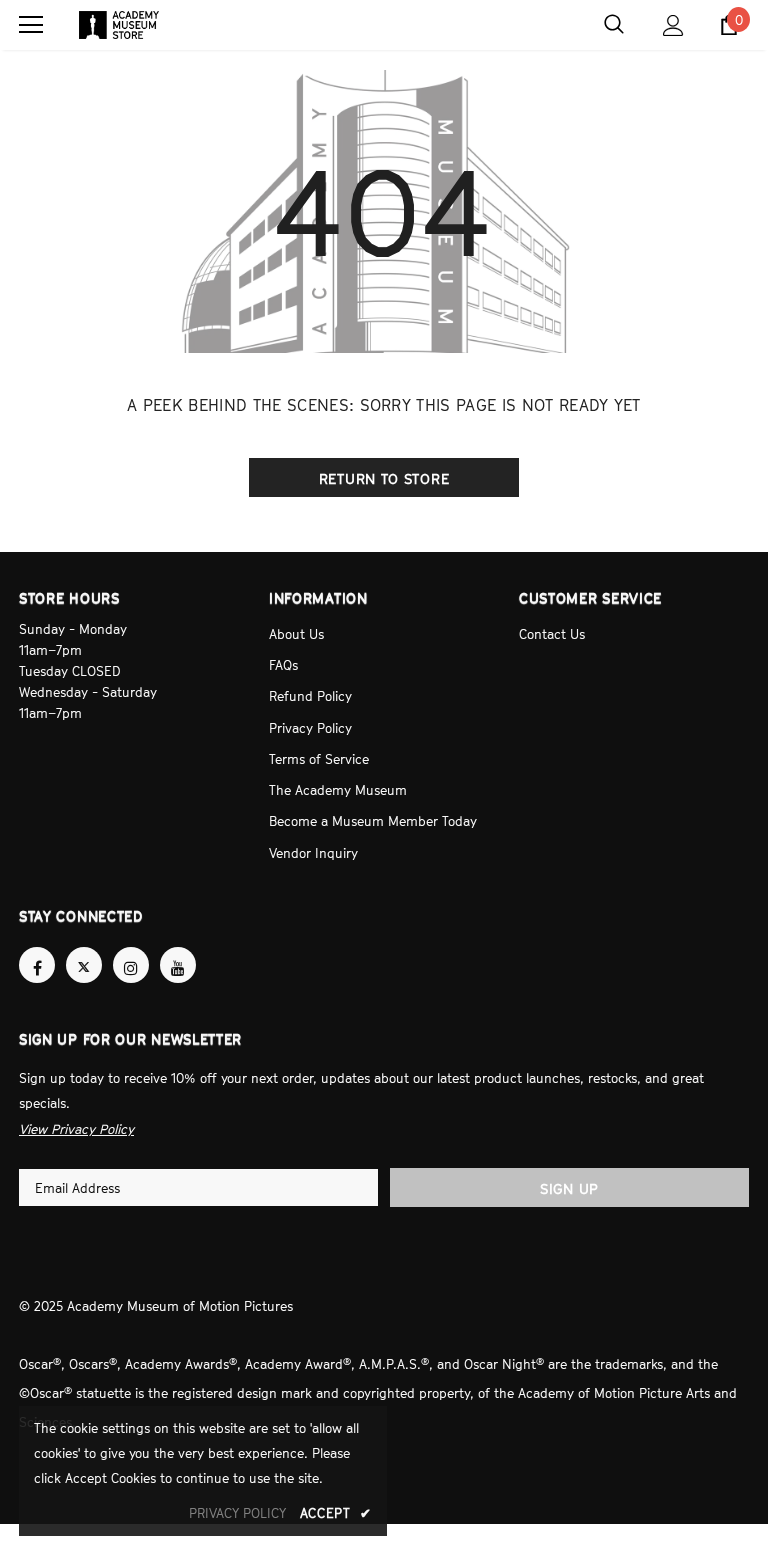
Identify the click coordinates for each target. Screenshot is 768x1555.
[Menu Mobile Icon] (31, 25)
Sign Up (569, 1168)
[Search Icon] (614, 25)
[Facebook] (37, 947)
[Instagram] (131, 947)
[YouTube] (178, 947)
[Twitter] (84, 947)
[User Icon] (673, 25)
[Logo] (119, 25)
